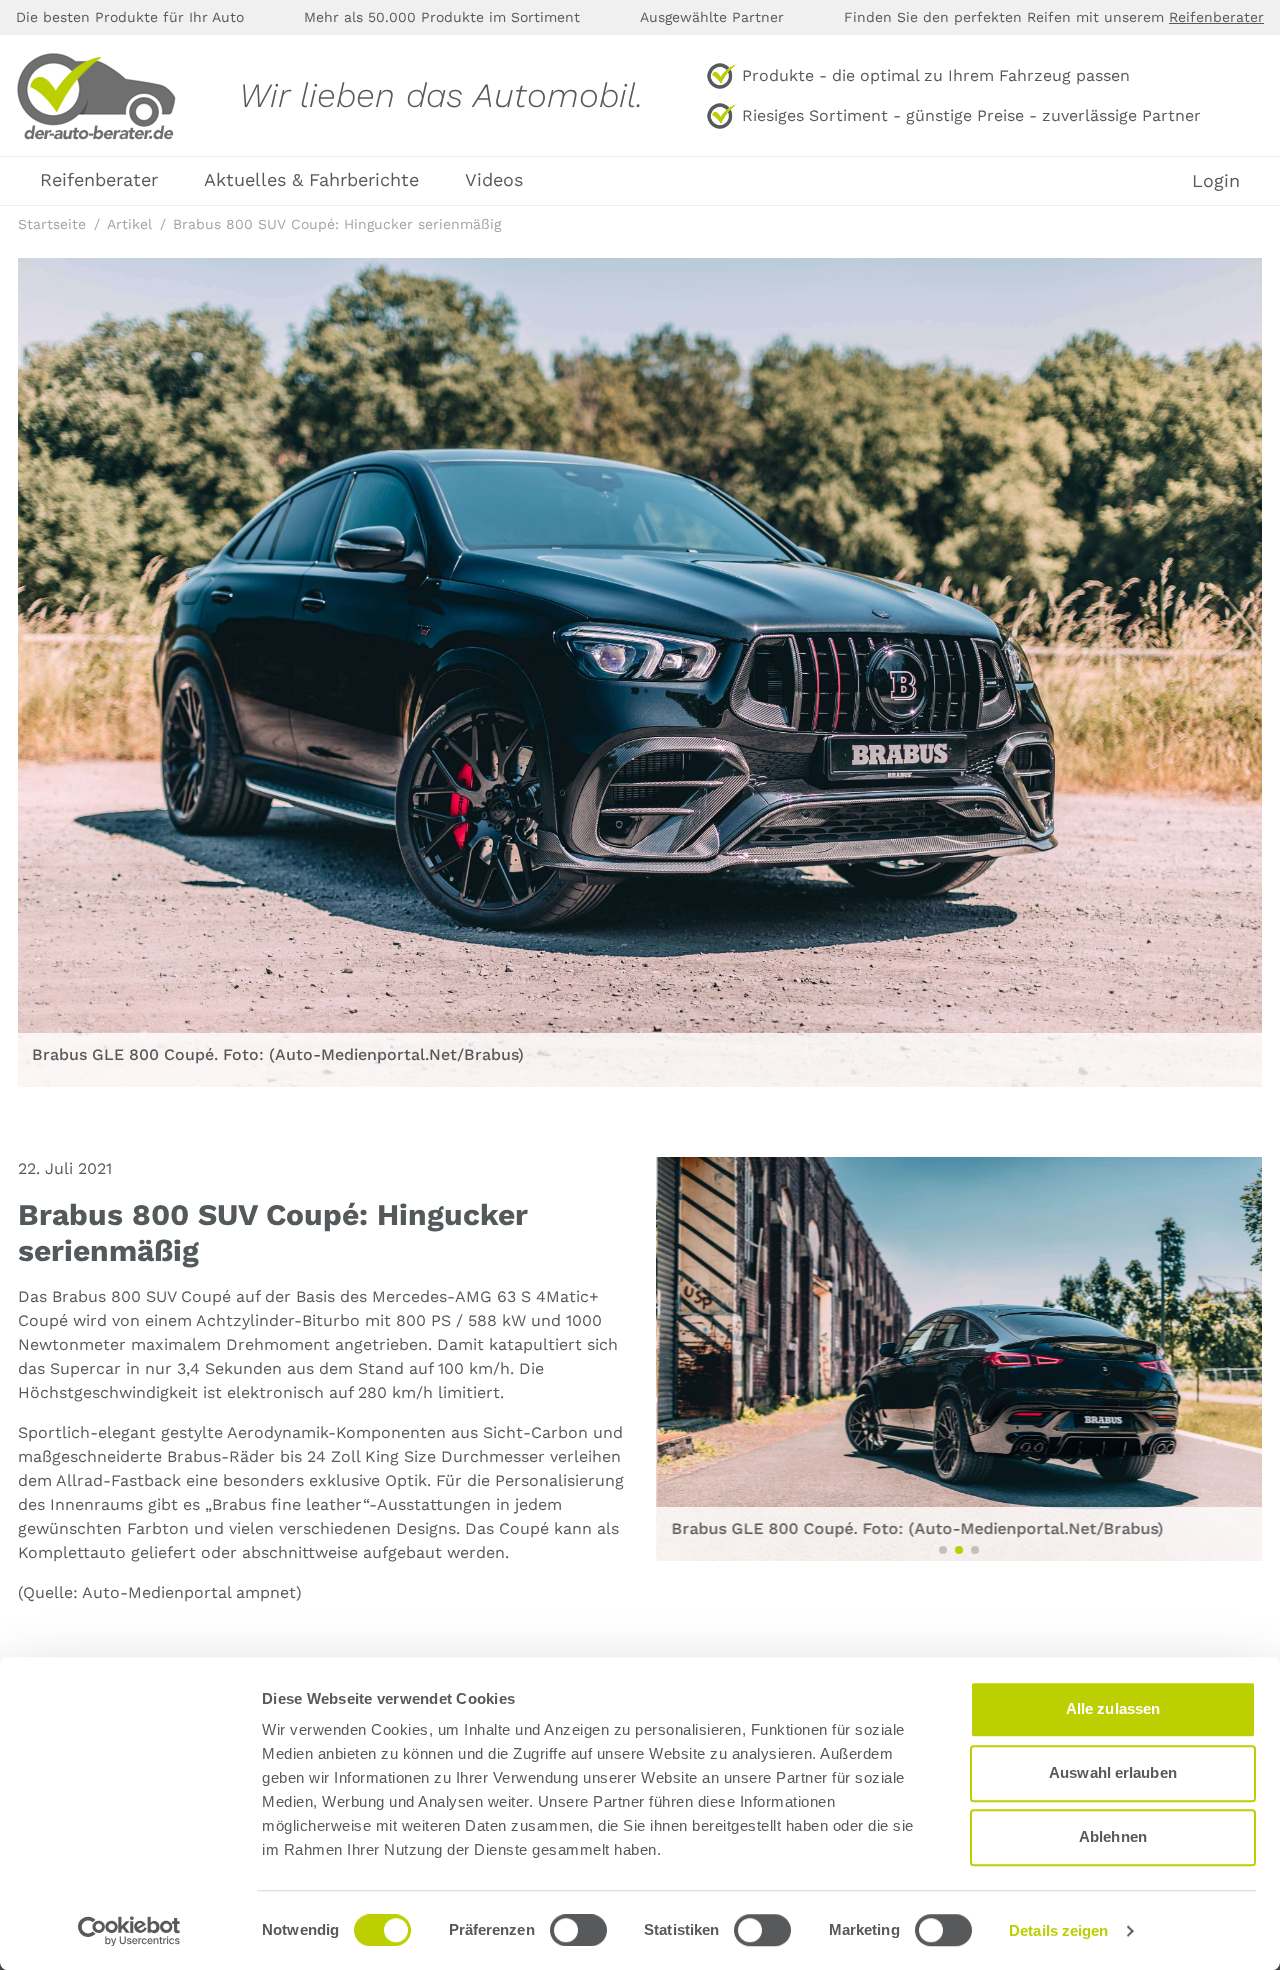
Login (1216, 181)
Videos (494, 179)
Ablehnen (1113, 1836)
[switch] (578, 1930)
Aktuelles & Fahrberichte (311, 179)
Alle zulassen (1113, 1708)
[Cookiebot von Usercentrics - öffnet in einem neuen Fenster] (129, 1931)
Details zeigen (1058, 1930)
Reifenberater (1216, 17)
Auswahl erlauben (1113, 1772)
